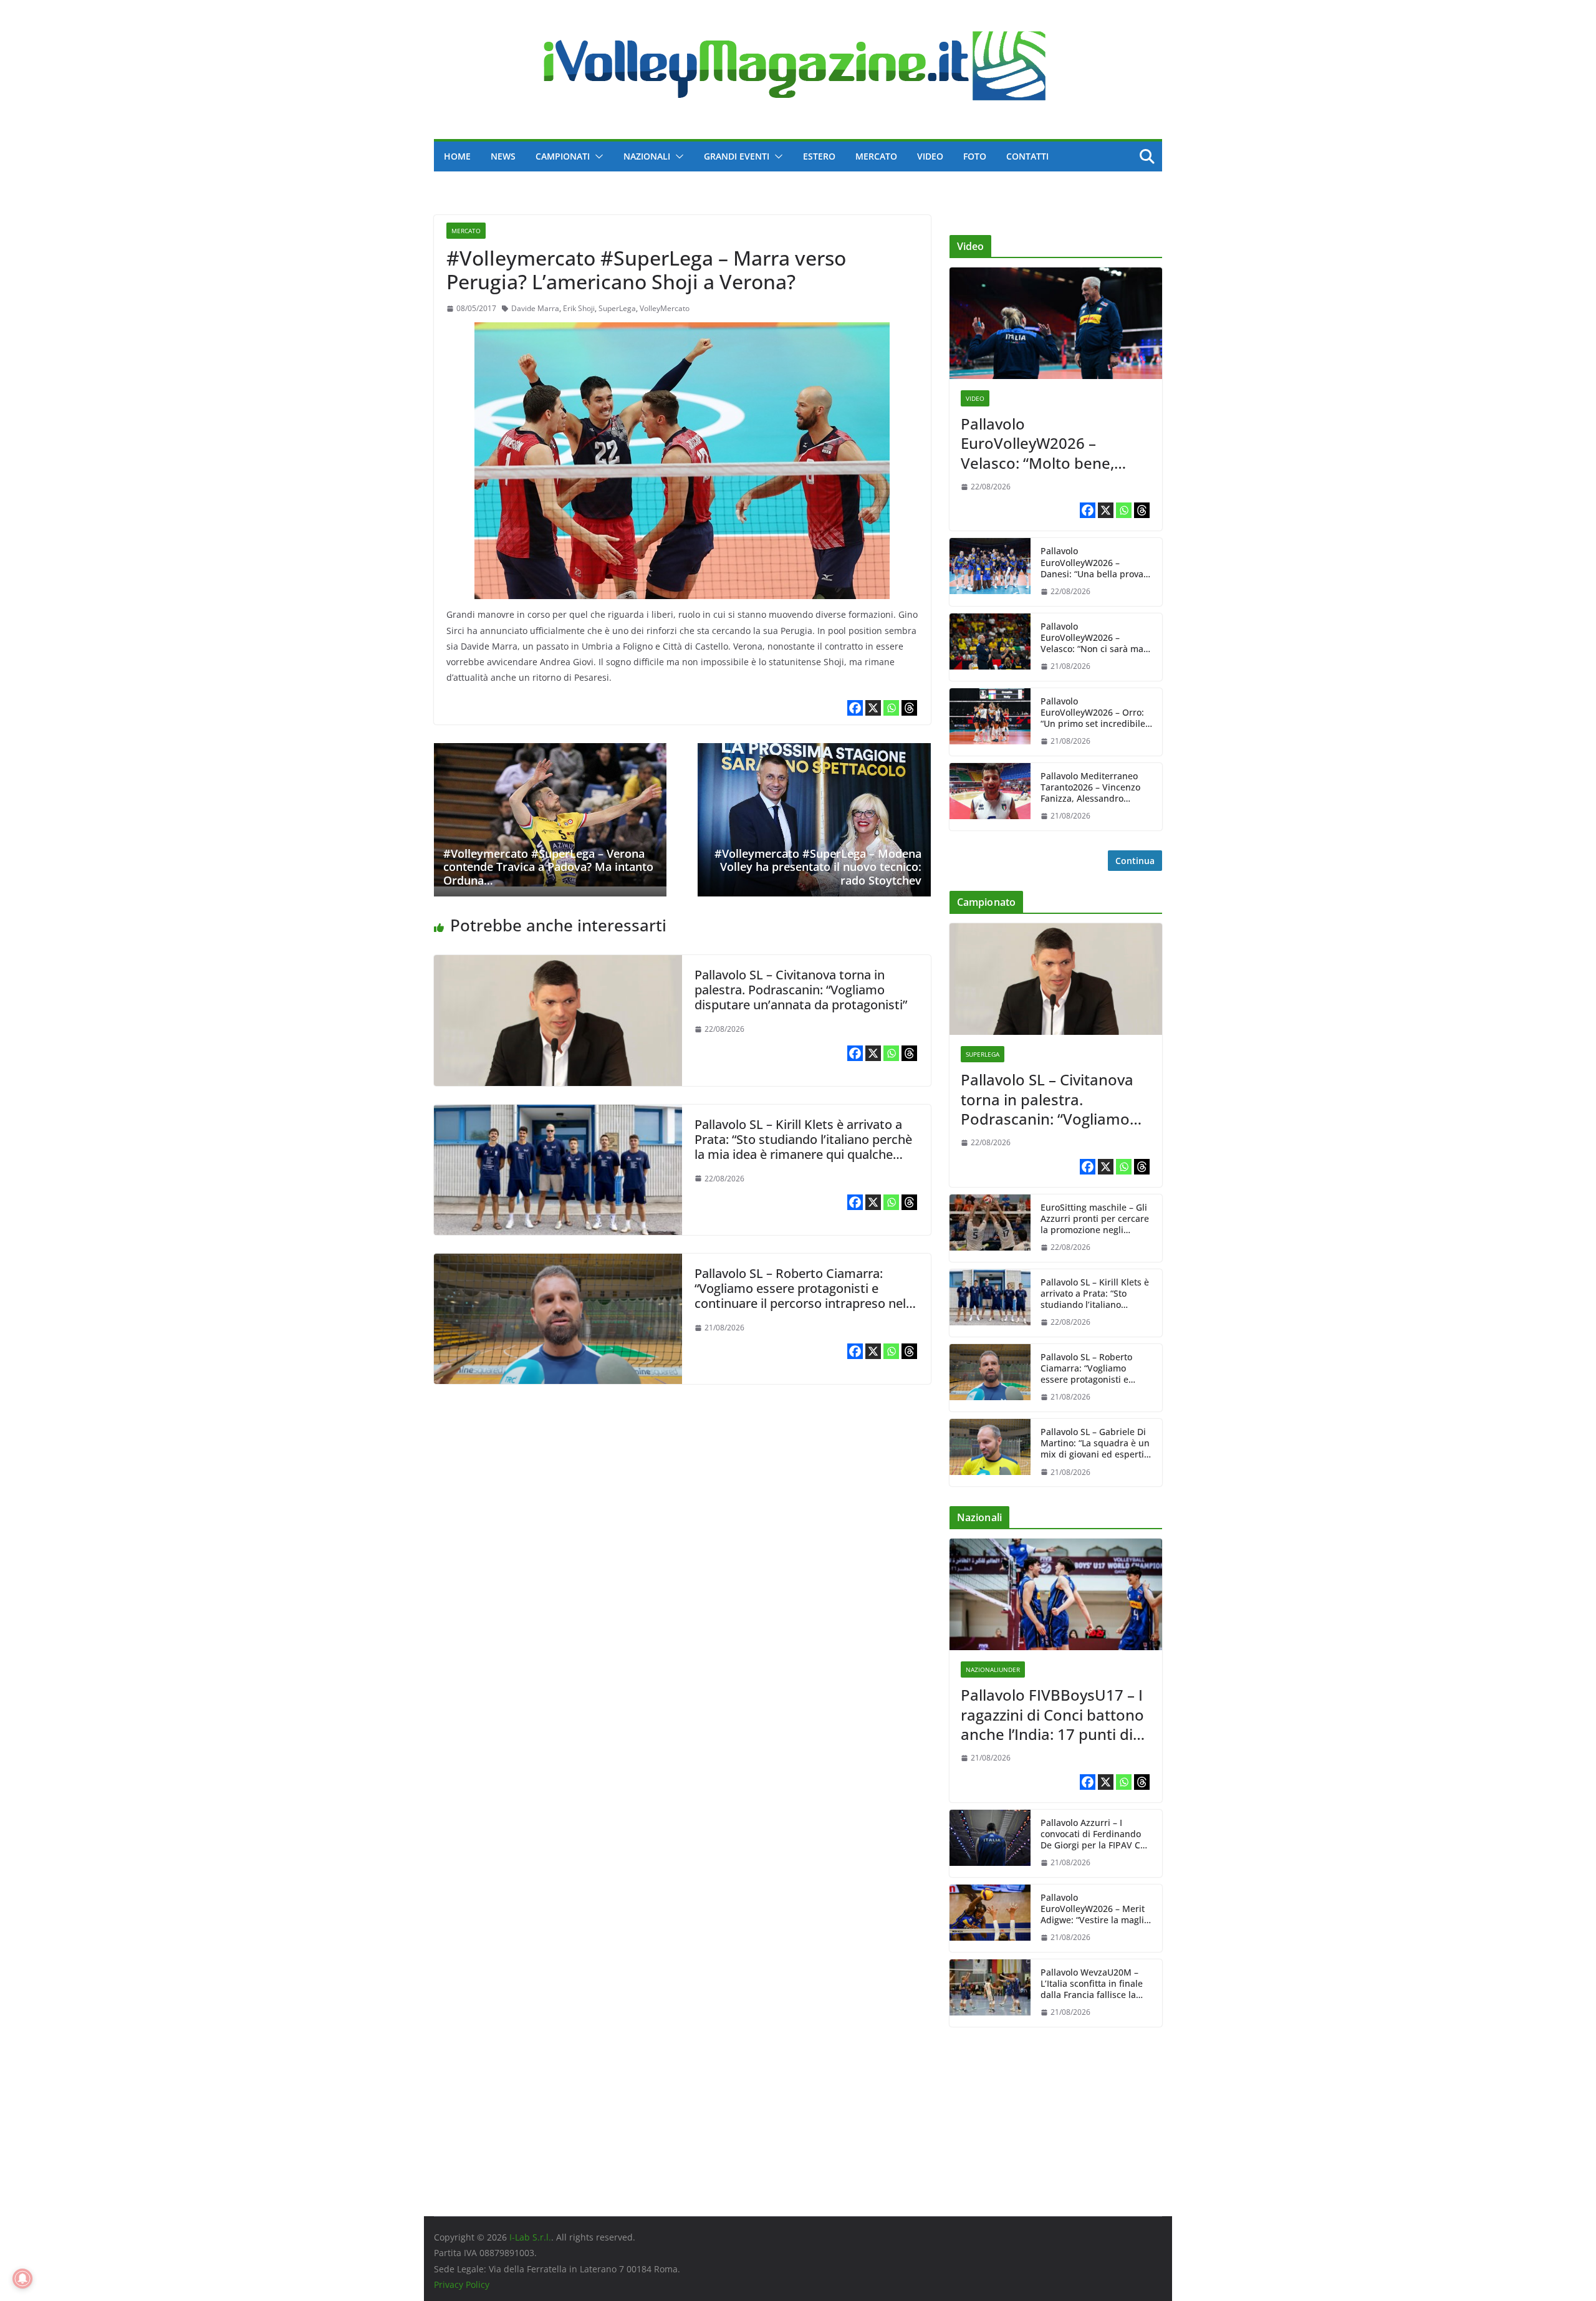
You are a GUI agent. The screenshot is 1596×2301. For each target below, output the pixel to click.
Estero (819, 156)
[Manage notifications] (22, 2279)
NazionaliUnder (993, 1669)
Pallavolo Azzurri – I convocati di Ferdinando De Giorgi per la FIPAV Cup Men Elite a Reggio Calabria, (1096, 1834)
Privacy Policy (462, 2284)
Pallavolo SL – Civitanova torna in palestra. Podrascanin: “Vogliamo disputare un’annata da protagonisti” (801, 990)
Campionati (563, 156)
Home (457, 156)
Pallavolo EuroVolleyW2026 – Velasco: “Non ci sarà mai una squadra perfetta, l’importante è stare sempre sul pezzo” (1093, 638)
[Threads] (909, 708)
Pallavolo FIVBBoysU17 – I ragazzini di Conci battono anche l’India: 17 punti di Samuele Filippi (1052, 1714)
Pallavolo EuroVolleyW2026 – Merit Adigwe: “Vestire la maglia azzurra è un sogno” (1095, 1909)
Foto (975, 156)
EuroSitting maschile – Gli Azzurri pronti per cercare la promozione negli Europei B (1095, 1219)
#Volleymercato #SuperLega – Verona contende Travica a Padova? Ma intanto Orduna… (548, 867)
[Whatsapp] (891, 708)
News (503, 156)
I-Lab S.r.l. (530, 2237)
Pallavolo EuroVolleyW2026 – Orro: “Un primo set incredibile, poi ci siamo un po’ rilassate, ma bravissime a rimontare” (1095, 713)
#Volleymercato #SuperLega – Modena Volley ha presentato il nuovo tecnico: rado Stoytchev (818, 867)
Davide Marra (535, 308)
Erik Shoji (579, 308)
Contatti (1027, 156)
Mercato (876, 156)
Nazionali (647, 156)
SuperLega (617, 308)
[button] (597, 156)
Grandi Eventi (737, 156)
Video (930, 156)
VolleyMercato (665, 308)
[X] (873, 708)
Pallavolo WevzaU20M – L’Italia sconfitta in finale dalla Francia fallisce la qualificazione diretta (1092, 1984)
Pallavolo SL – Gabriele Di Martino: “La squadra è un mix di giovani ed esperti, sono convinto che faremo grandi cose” (1095, 1444)
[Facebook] (855, 708)
